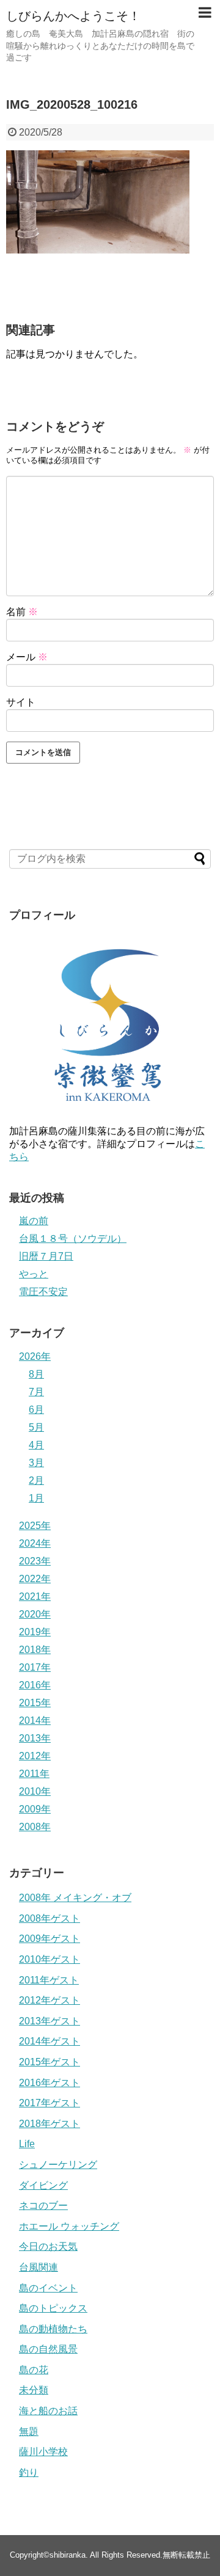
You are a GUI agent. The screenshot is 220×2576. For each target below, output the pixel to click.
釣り (29, 2472)
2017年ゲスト (50, 2103)
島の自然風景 (48, 2349)
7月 (36, 1392)
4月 (36, 1445)
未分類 (34, 2390)
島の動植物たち (53, 2329)
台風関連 (38, 2267)
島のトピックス (53, 2308)
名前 (22, 612)
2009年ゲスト (50, 1939)
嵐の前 (34, 1221)
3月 (36, 1463)
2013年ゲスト (50, 2021)
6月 (36, 1410)
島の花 (34, 2370)
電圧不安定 (43, 1292)
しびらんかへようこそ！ (73, 16)
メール (27, 657)
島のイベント (48, 2288)
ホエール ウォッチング (69, 2226)
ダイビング (43, 2185)
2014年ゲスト (50, 2041)
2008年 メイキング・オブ (75, 1898)
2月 (36, 1480)
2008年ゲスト (50, 1918)
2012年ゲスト (50, 2000)
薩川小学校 (43, 2452)
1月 (36, 1498)
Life (27, 2144)
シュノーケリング (58, 2165)
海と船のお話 (48, 2411)
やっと (34, 1274)
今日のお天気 (48, 2246)
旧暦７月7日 (46, 1256)
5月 (36, 1427)
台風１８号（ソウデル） (73, 1239)
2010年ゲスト (50, 1959)
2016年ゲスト (50, 2083)
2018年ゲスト (50, 2124)
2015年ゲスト (50, 2062)
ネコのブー (43, 2206)
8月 (36, 1374)
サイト (21, 702)
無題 (29, 2432)
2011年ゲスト (49, 1980)
